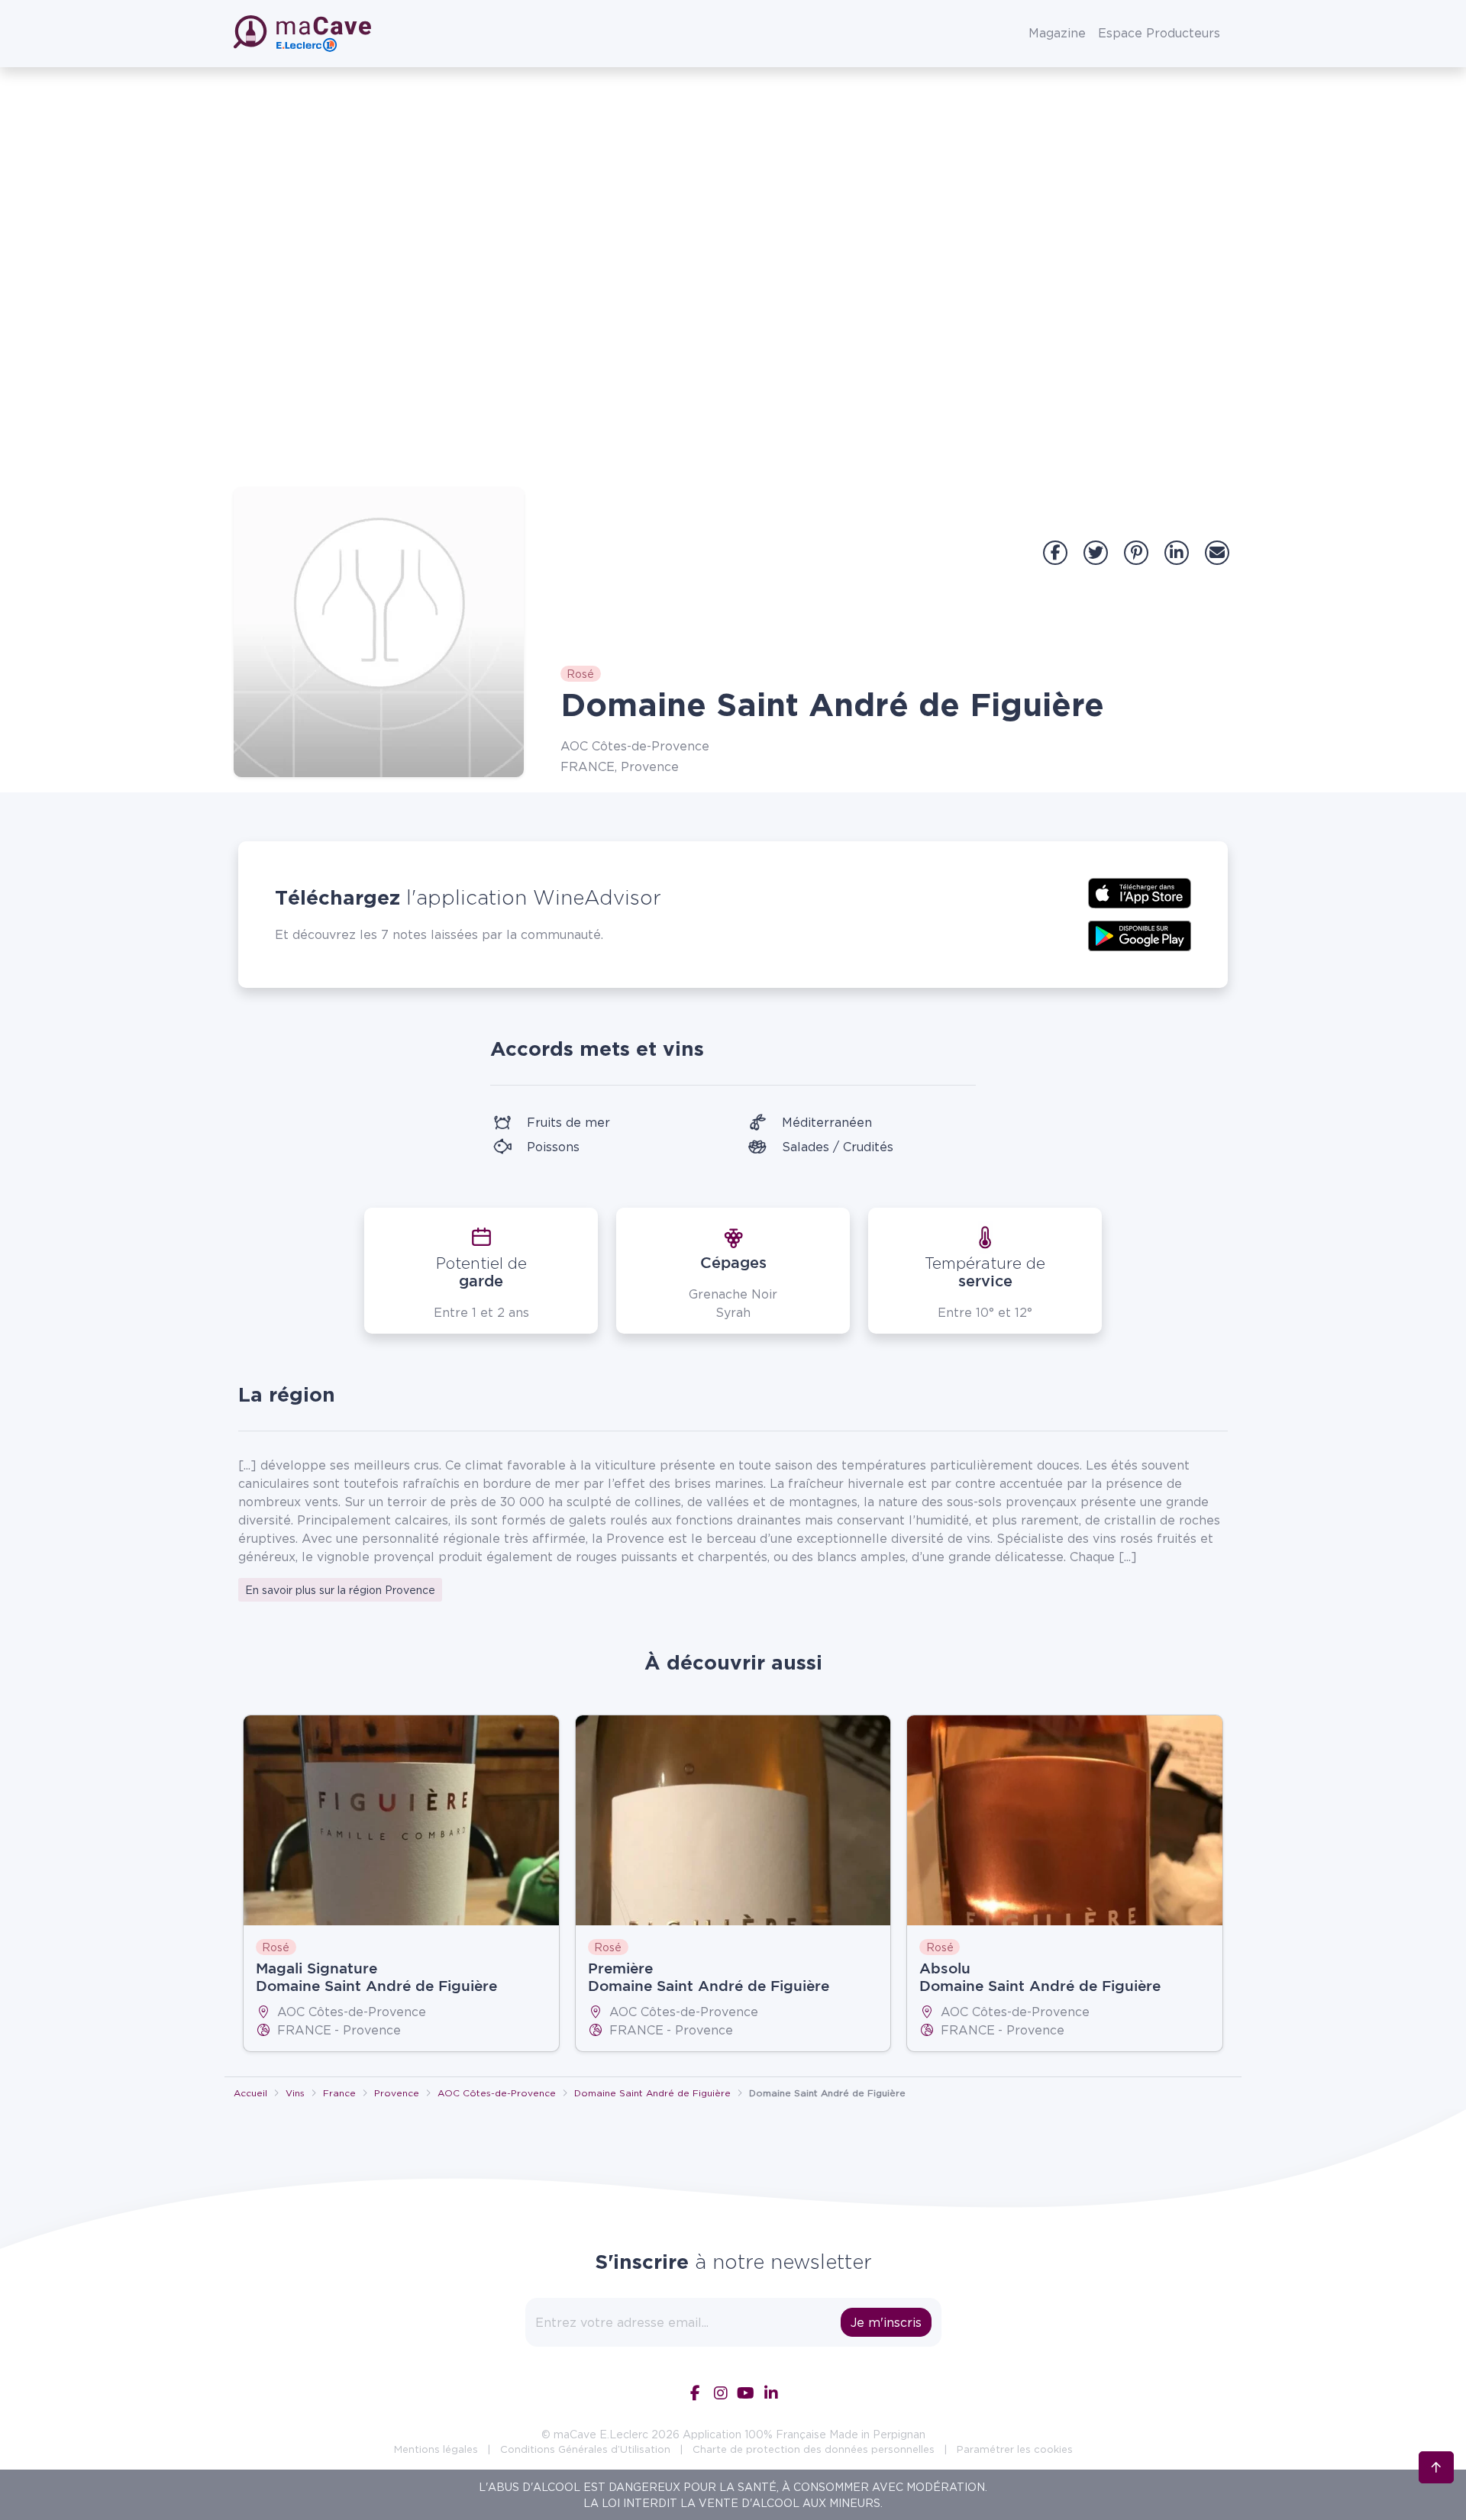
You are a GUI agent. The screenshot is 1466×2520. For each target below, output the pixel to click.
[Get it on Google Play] (1140, 934)
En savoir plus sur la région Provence (340, 1590)
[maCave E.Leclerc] (304, 34)
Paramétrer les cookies (1015, 2449)
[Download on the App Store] (1140, 892)
